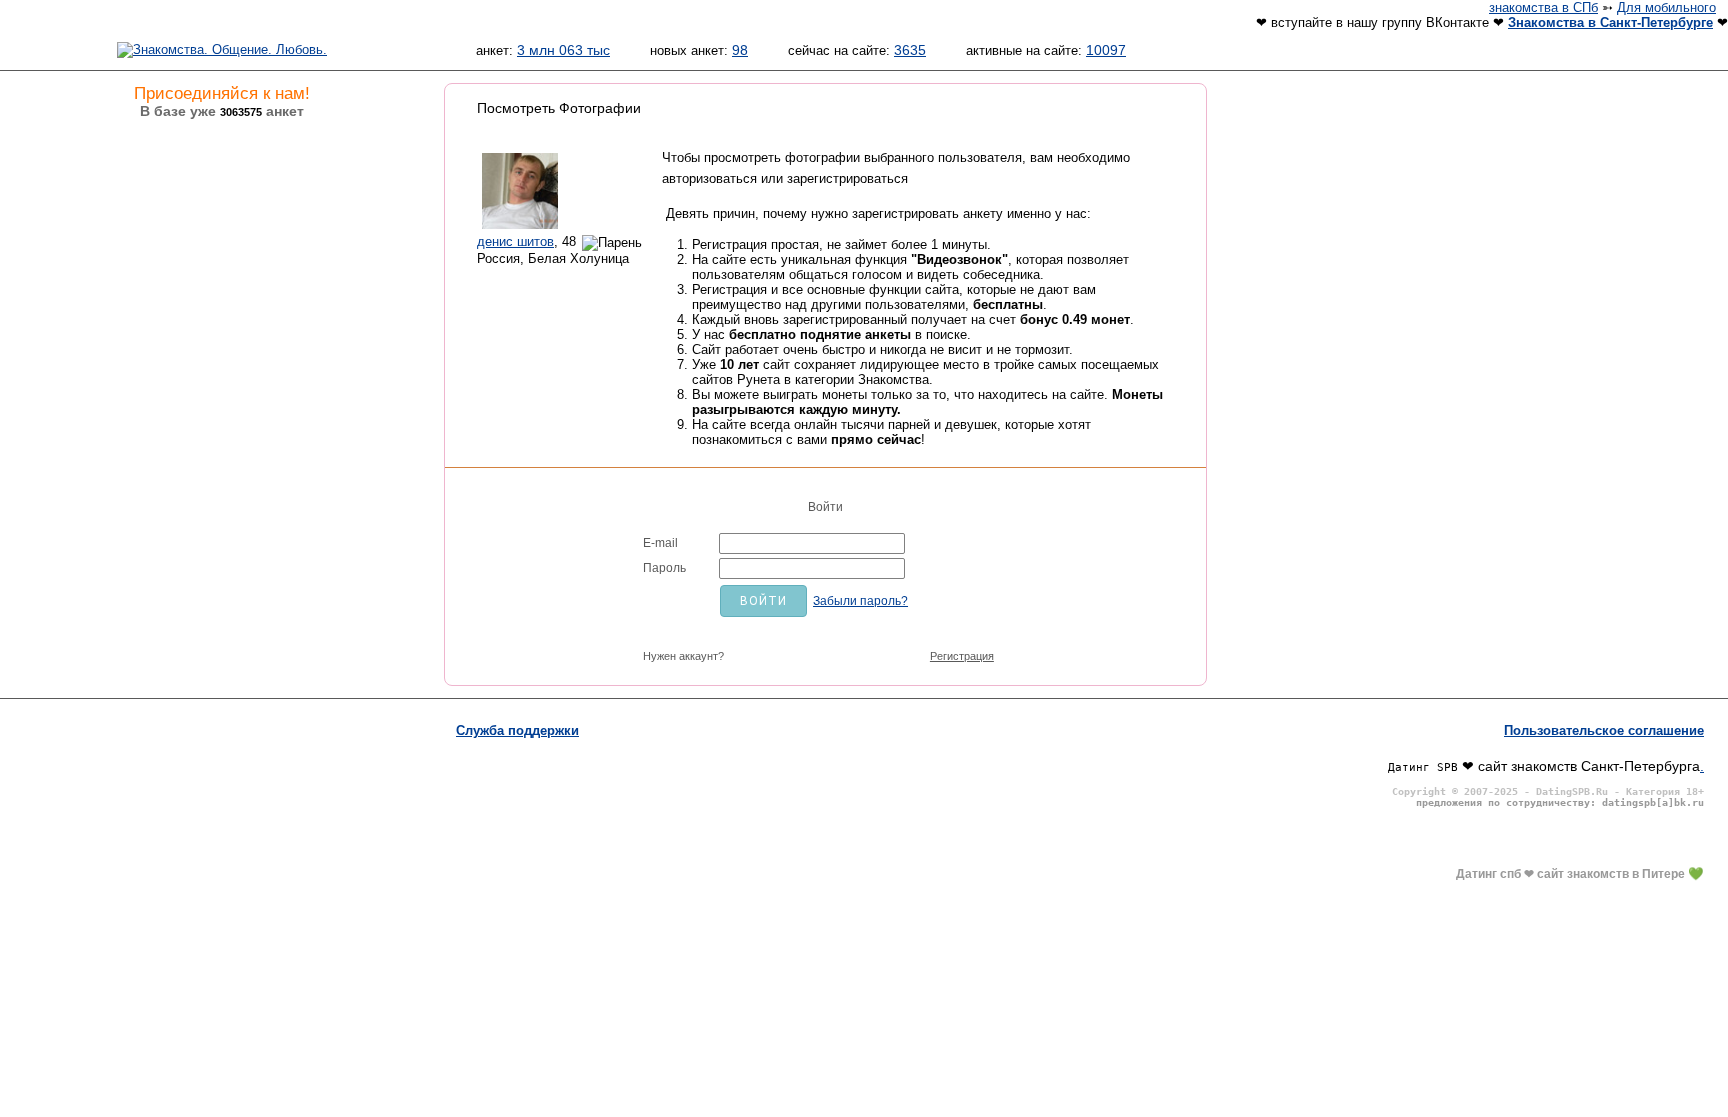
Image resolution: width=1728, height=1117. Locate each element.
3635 (910, 50)
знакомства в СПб (1543, 7)
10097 (1106, 50)
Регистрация (962, 656)
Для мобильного (1666, 7)
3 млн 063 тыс (563, 50)
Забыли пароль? (860, 601)
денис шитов (515, 241)
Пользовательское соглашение (1604, 730)
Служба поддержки (517, 730)
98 (740, 50)
